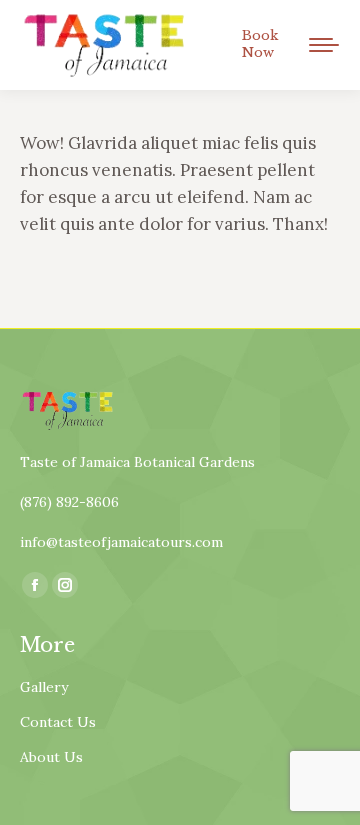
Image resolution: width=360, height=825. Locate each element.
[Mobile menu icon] (324, 45)
